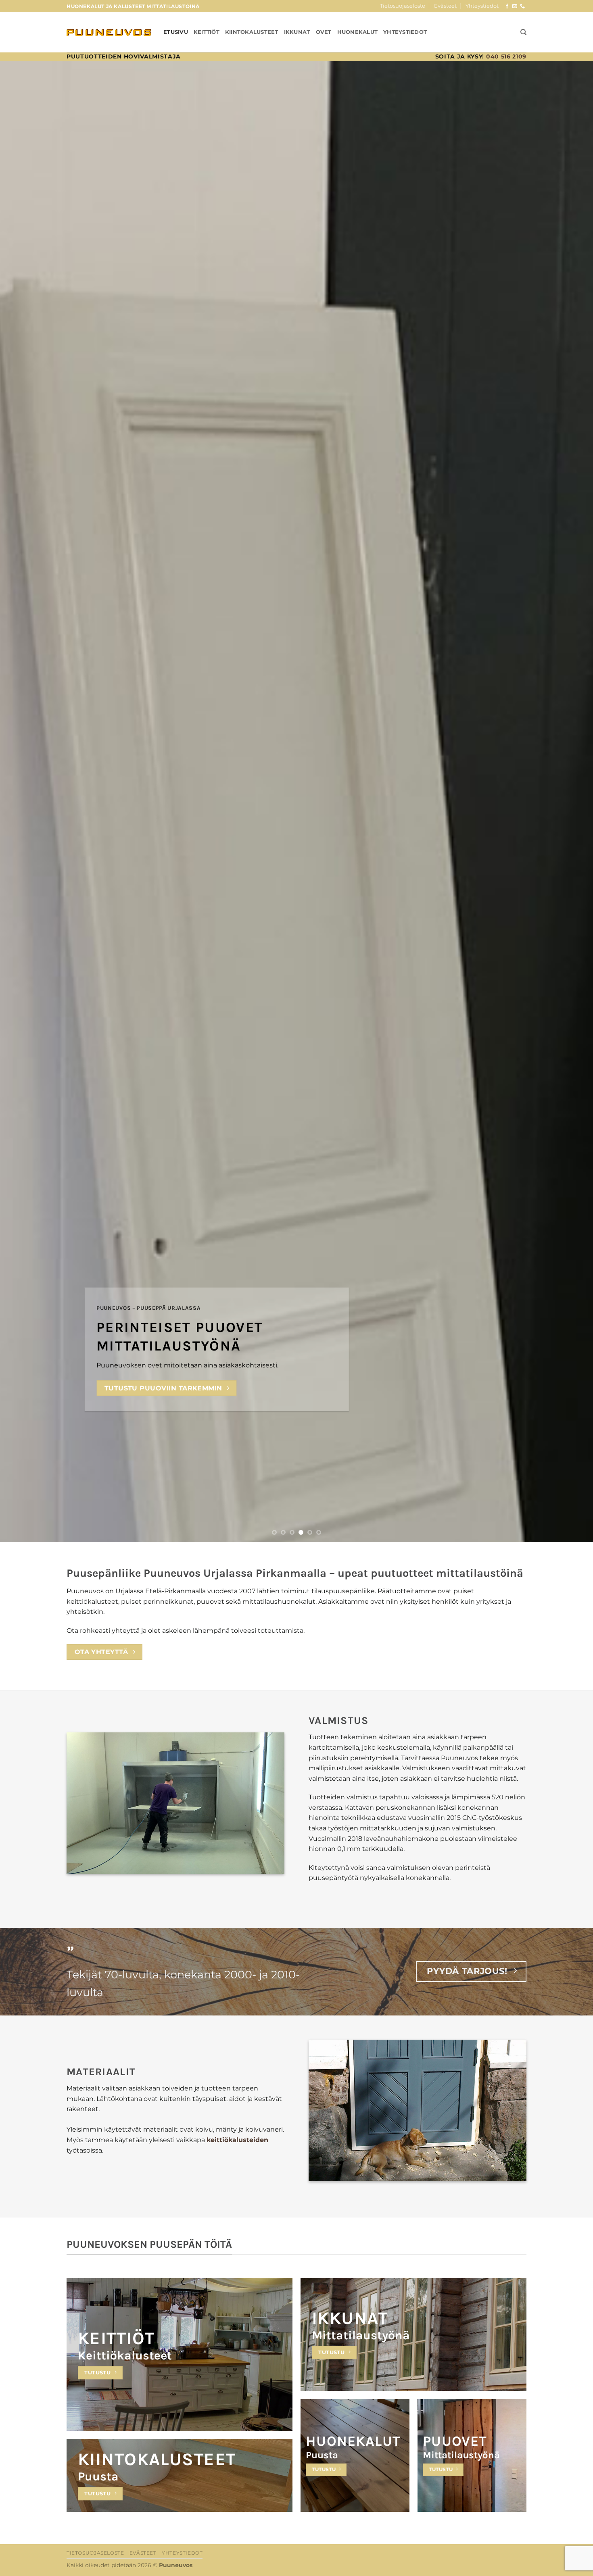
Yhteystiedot (482, 6)
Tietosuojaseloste (403, 6)
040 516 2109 (506, 56)
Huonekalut (358, 32)
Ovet (324, 32)
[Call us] (522, 6)
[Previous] (22, 802)
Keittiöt (207, 32)
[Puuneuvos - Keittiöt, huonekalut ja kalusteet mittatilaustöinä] (109, 32)
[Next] (571, 802)
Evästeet (445, 6)
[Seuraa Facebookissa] (507, 6)
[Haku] (523, 32)
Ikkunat (297, 32)
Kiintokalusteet (252, 32)
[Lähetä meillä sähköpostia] (515, 6)
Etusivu (176, 32)
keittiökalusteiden (237, 2140)
